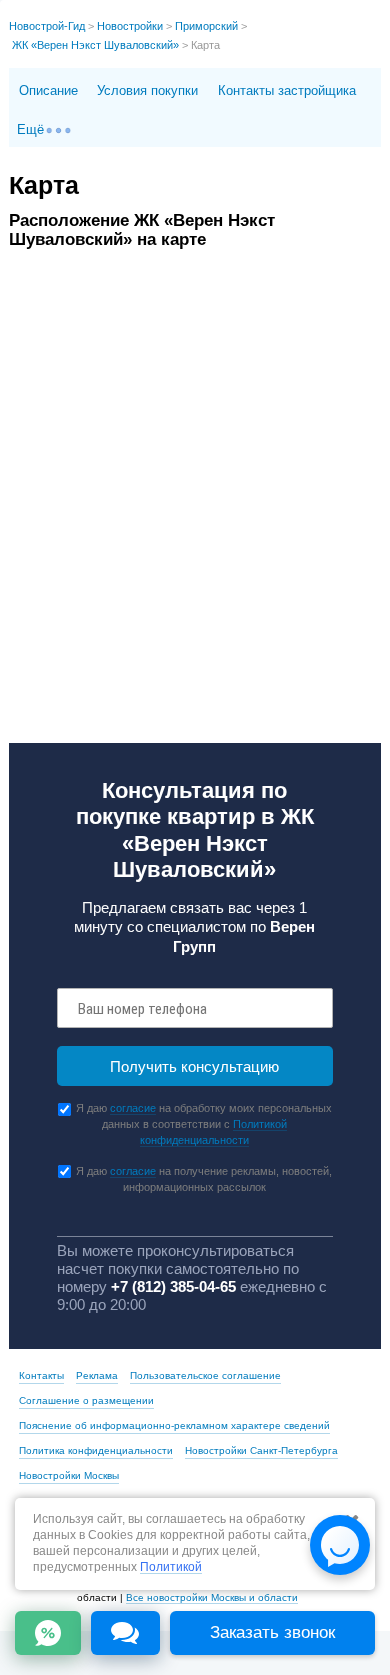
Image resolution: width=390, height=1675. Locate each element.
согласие (133, 1108)
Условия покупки (147, 90)
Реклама (97, 1375)
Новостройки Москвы (69, 1475)
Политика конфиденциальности (96, 1450)
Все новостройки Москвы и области (212, 1597)
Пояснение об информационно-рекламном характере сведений (174, 1425)
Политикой (171, 1567)
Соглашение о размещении (86, 1400)
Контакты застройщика (287, 90)
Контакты (41, 1375)
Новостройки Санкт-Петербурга (261, 1450)
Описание (48, 90)
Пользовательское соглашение (205, 1375)
